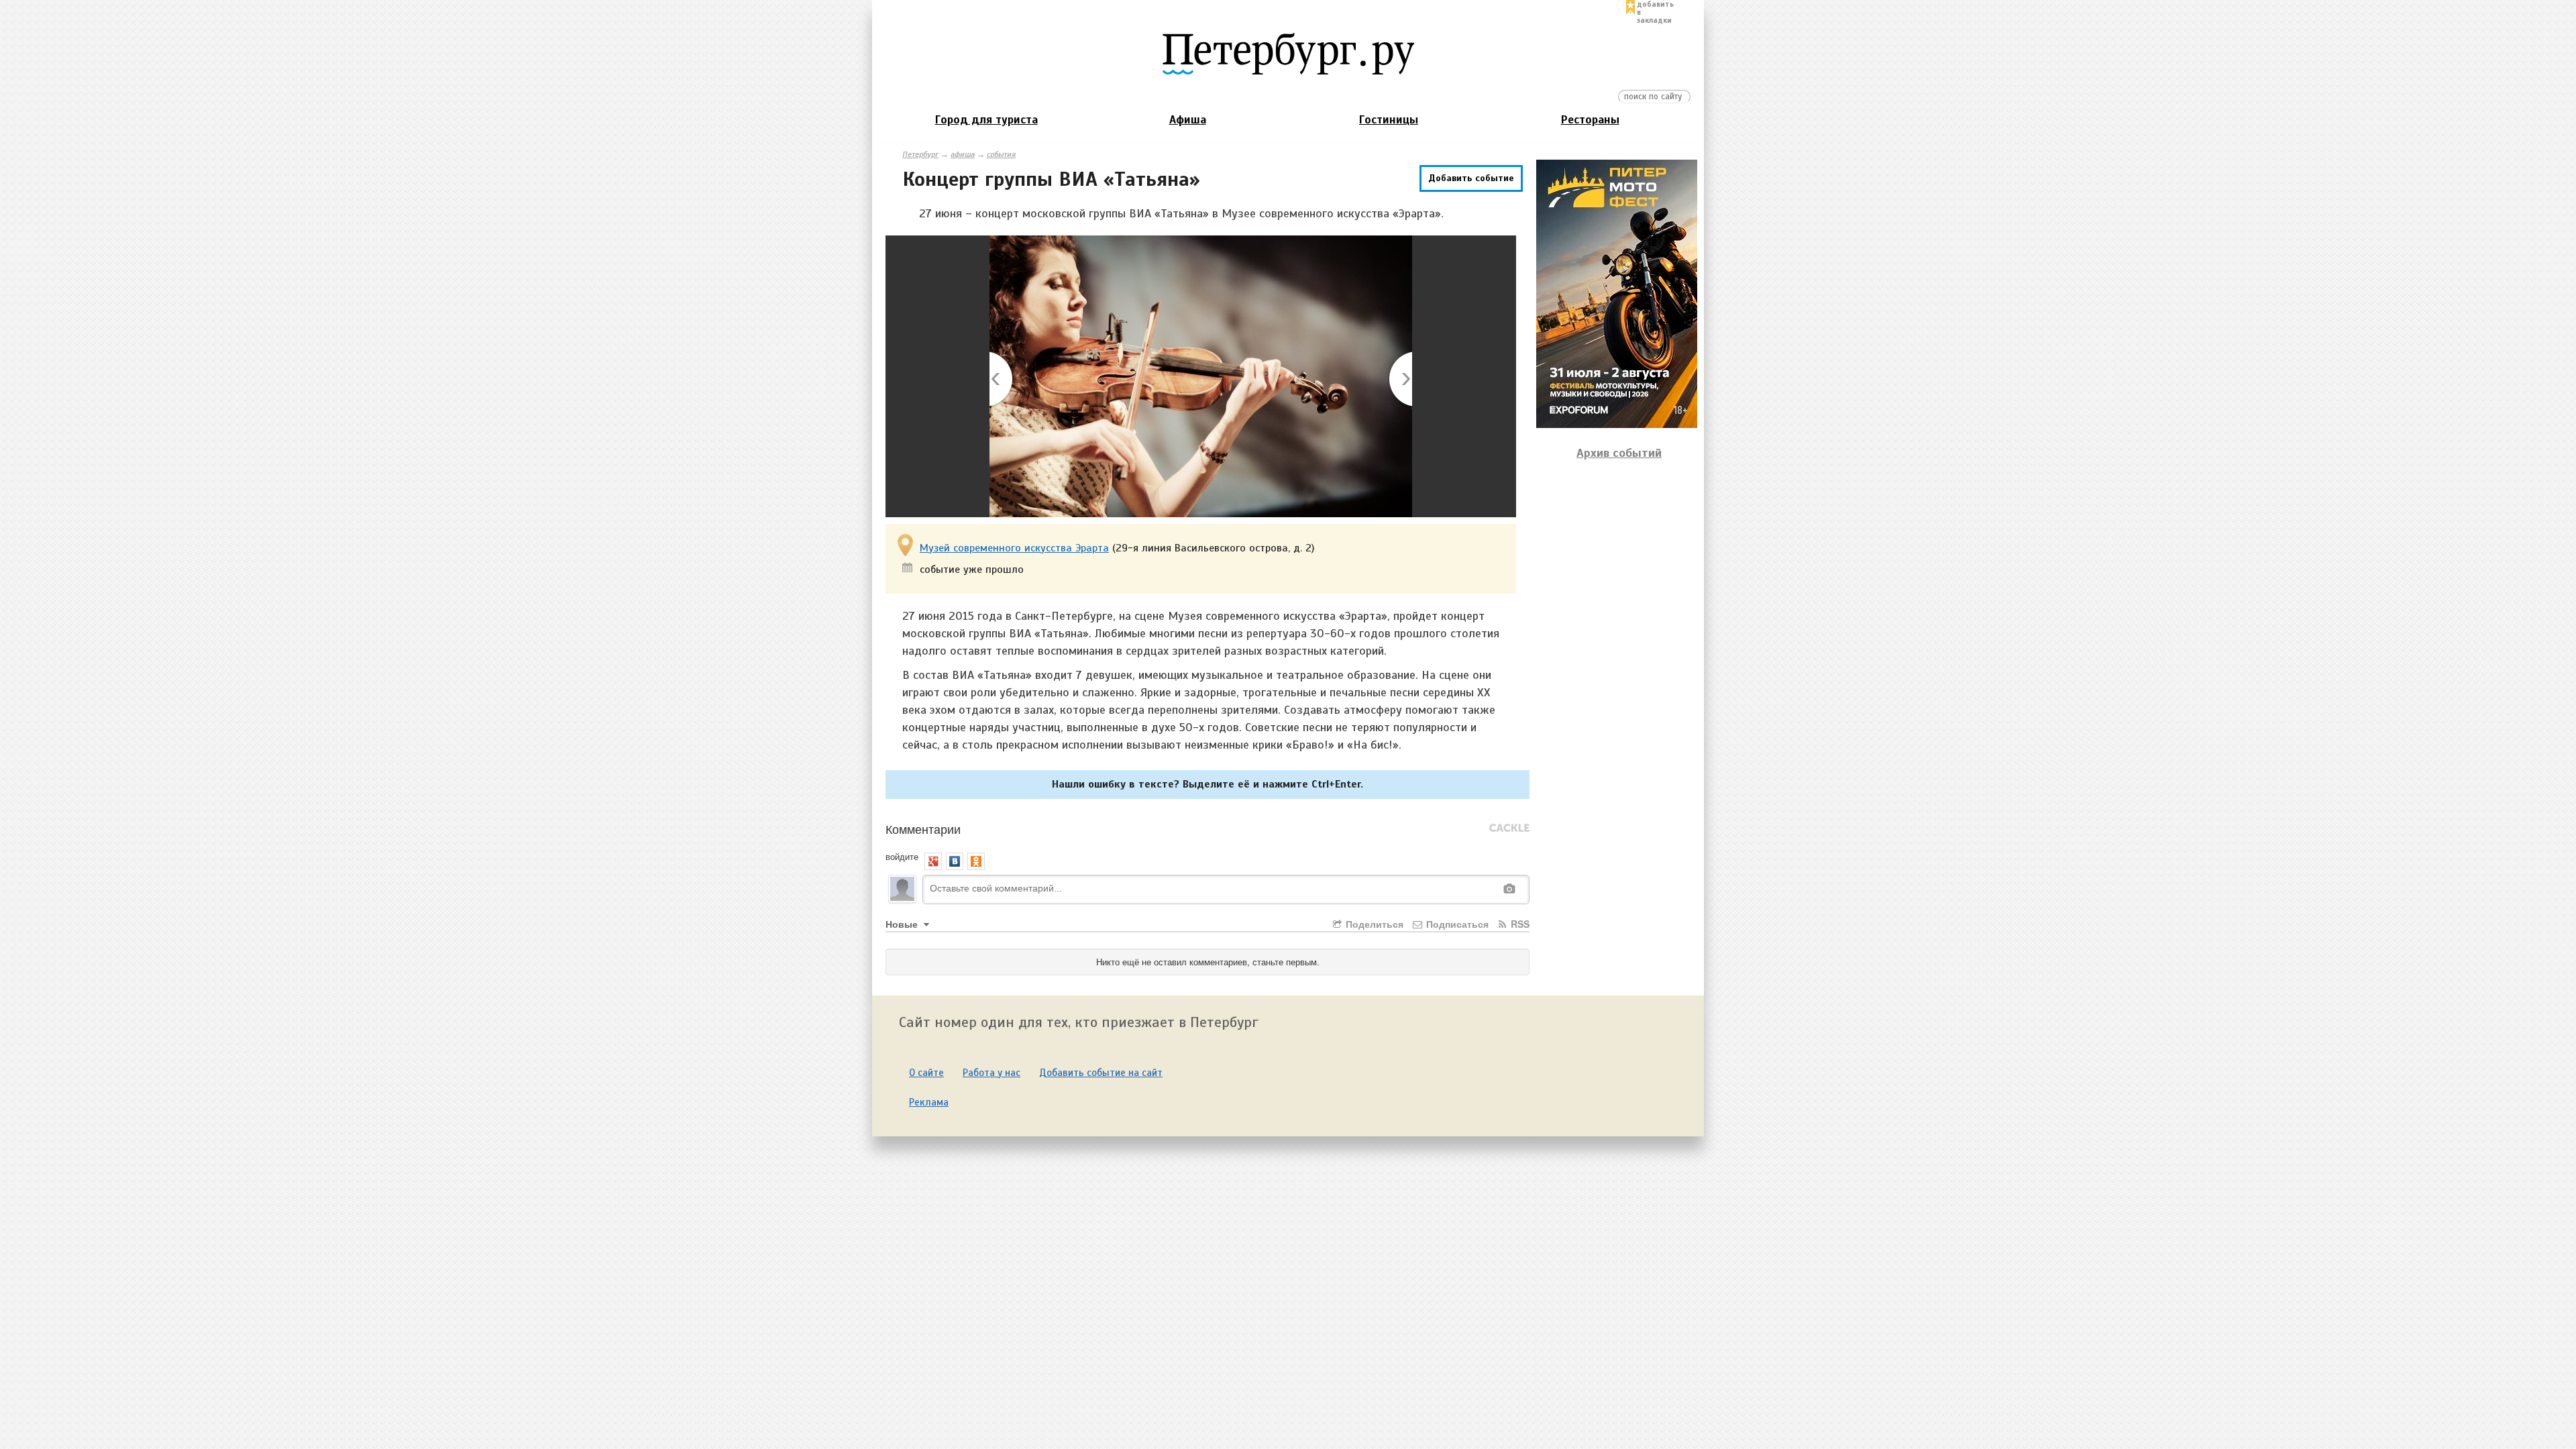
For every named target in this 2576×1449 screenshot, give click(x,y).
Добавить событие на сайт (1101, 1073)
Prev (1002, 380)
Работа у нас (991, 1073)
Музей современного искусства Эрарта (1014, 548)
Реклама (929, 1102)
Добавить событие (1471, 178)
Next (1400, 380)
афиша (963, 154)
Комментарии (923, 828)
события (1001, 154)
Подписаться (1456, 924)
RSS (1519, 924)
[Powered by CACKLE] (1509, 828)
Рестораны (1590, 120)
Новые (903, 924)
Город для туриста (986, 120)
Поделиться (1373, 924)
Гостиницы (1389, 120)
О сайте (926, 1073)
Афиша (1188, 120)
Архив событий (1619, 453)
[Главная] (1288, 53)
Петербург (920, 154)
